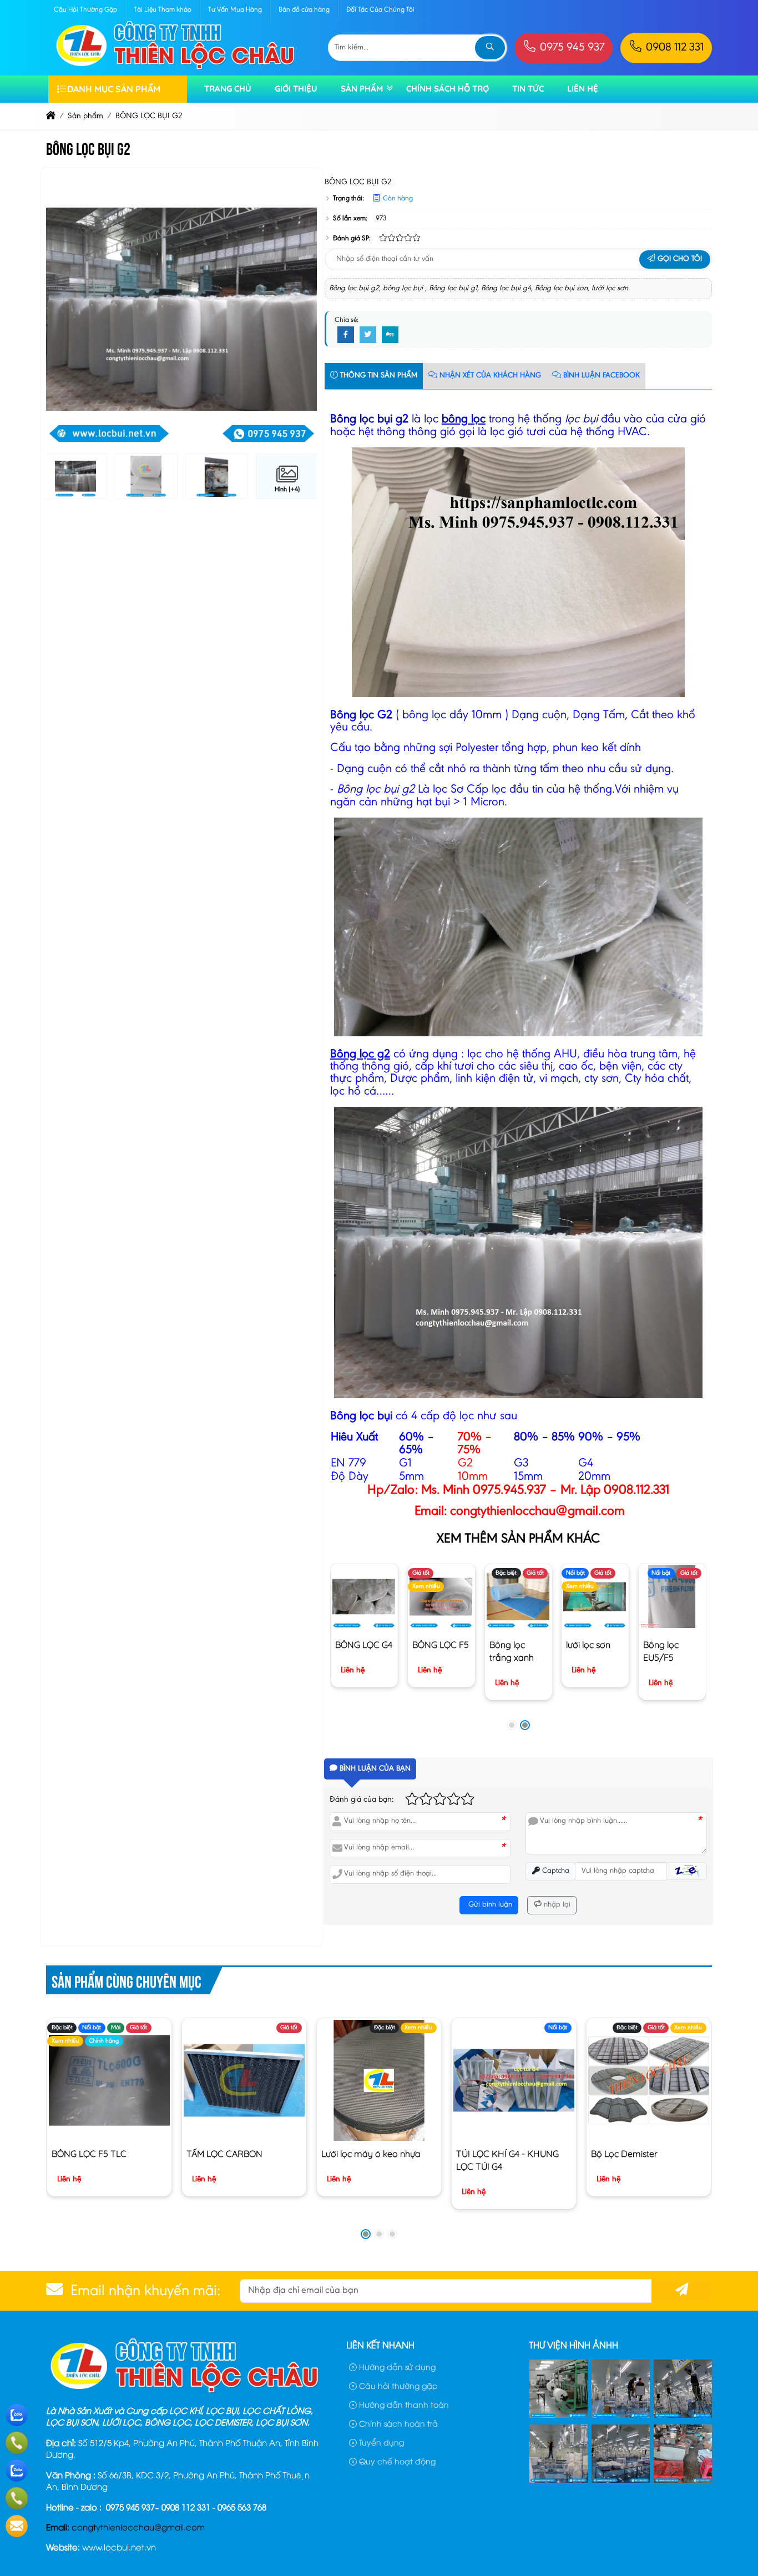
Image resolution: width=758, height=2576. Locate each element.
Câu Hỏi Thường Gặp (85, 10)
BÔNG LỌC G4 (364, 1645)
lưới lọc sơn (589, 1645)
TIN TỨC (528, 89)
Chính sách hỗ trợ (448, 89)
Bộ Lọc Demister (624, 2154)
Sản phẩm (362, 89)
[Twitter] (368, 335)
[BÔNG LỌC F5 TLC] (109, 2080)
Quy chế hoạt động (396, 2461)
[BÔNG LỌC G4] (365, 1597)
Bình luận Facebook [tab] (600, 376)
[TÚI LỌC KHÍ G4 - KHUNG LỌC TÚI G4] (514, 2080)
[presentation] (63, 310)
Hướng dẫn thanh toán (403, 2404)
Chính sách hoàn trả (397, 2423)
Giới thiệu (296, 89)
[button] (512, 1725)
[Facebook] (346, 335)
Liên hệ (583, 89)
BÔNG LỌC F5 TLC (89, 2154)
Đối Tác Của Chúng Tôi (380, 10)
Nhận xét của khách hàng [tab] (489, 376)
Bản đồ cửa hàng (304, 10)
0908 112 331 (673, 48)
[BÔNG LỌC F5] (441, 1597)
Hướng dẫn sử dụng (396, 2366)
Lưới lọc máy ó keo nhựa (371, 2154)
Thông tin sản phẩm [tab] (378, 376)
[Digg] (390, 335)
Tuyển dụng (380, 2442)
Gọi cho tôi (679, 259)
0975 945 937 (571, 48)
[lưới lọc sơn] (596, 1597)
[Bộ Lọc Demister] (648, 2080)
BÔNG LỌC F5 (441, 1645)
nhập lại (556, 1905)
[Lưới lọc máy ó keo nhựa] (379, 2080)
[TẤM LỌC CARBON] (244, 2080)
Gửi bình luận (489, 1905)
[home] (51, 116)
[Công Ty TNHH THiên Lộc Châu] (176, 69)
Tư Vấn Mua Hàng (235, 10)
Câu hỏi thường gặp (397, 2385)
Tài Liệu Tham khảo (163, 10)
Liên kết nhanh (380, 2345)
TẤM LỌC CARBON (224, 2154)
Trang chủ (228, 89)
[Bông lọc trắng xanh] (519, 1597)
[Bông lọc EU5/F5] (672, 1597)
